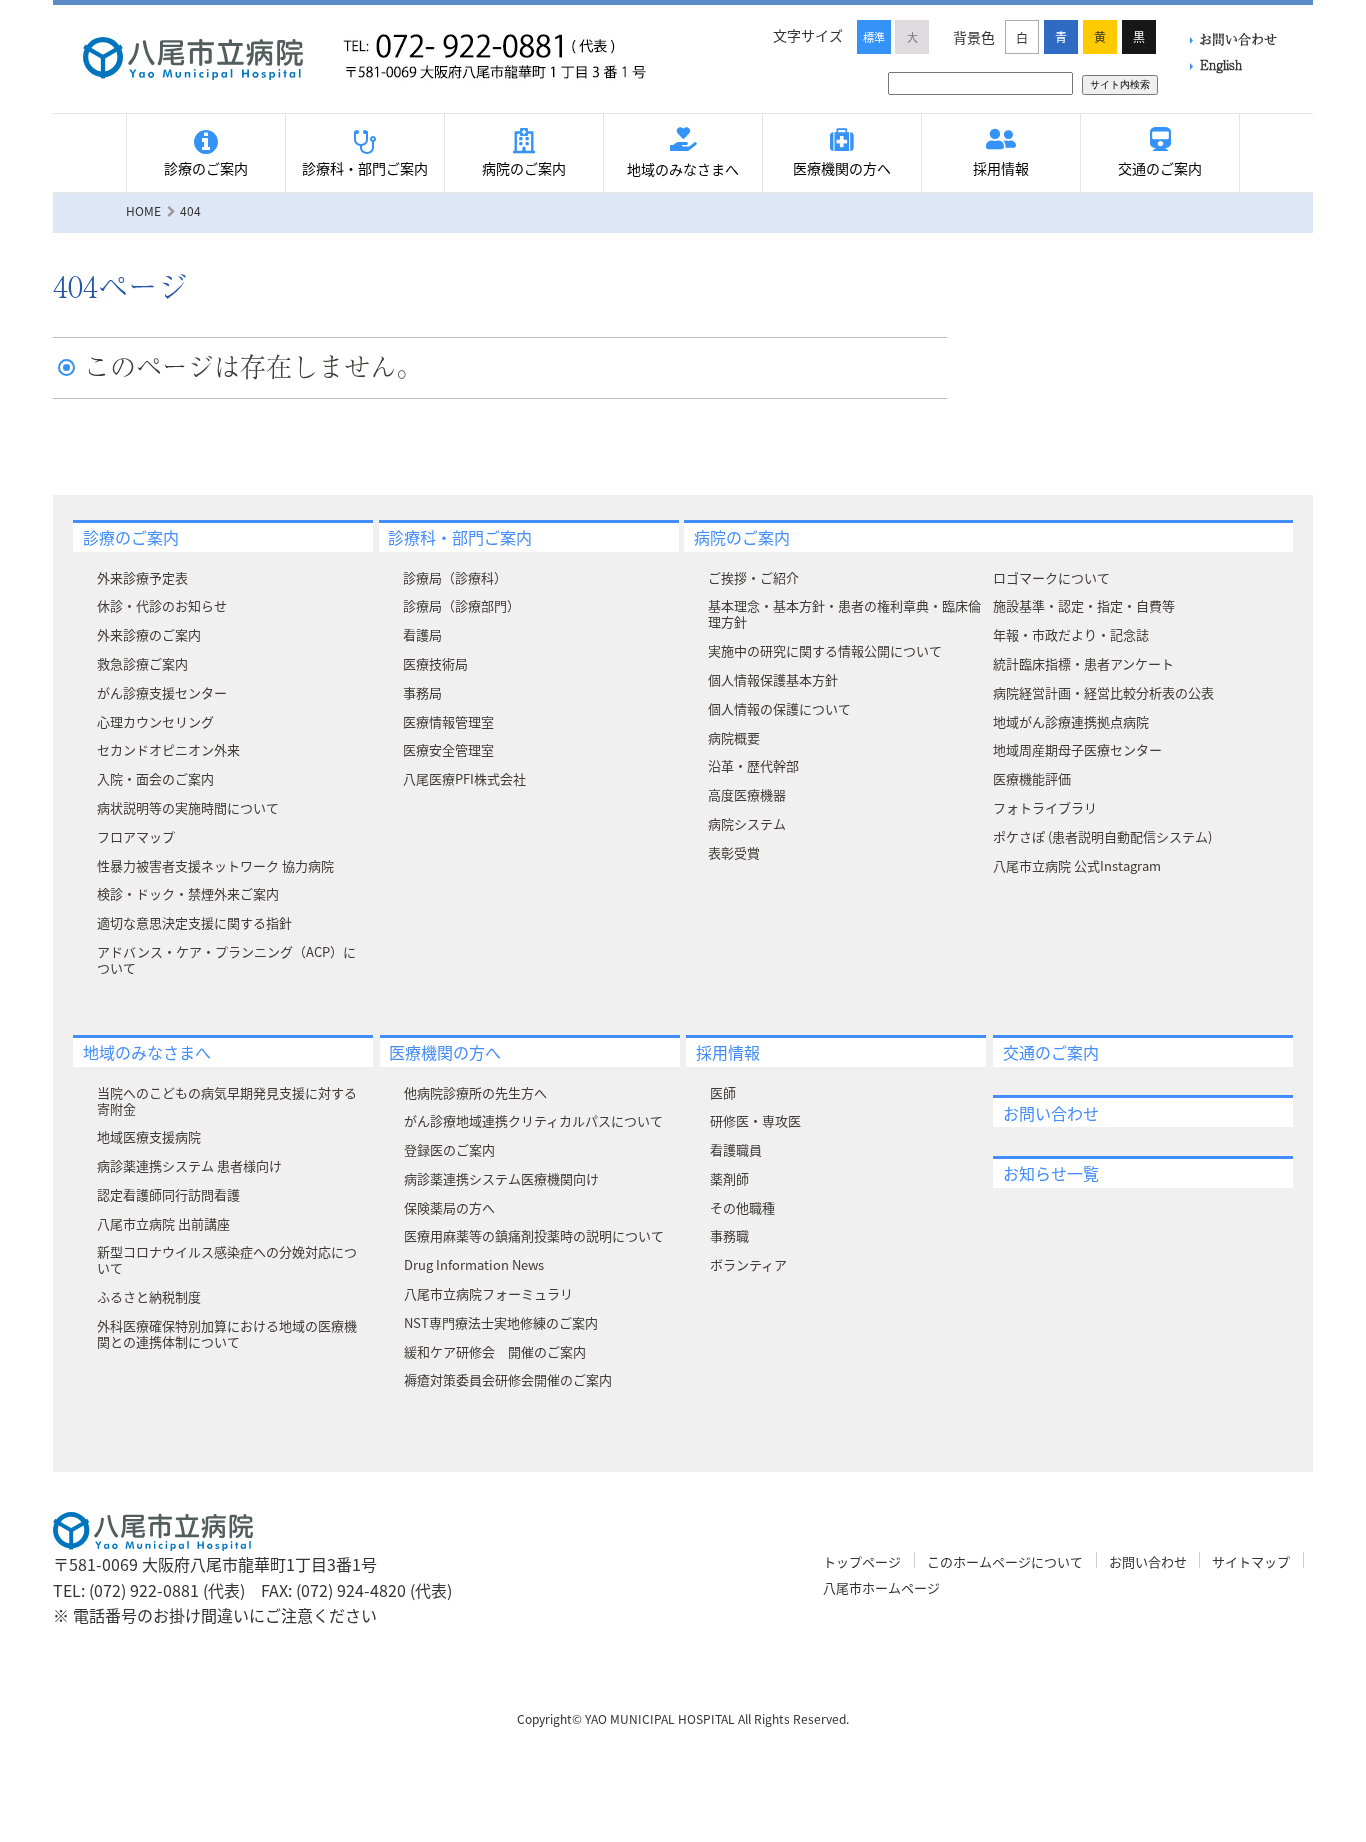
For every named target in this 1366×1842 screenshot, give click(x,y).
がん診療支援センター (162, 692)
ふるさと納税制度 (149, 1296)
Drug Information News (474, 1264)
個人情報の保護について (779, 708)
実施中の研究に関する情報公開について (825, 650)
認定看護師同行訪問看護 (168, 1194)
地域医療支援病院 (149, 1136)
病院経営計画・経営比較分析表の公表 (1103, 692)
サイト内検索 (1120, 84)
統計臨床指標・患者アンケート (1083, 663)
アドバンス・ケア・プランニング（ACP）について (226, 959)
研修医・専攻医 (755, 1120)
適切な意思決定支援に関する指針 (194, 922)
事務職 (729, 1235)
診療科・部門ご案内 (365, 168)
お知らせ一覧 (1051, 1173)
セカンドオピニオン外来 (168, 749)
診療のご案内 (206, 168)
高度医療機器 (747, 794)
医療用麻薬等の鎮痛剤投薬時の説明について (534, 1235)
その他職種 (742, 1207)
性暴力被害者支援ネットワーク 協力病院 (215, 865)
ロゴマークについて (1051, 577)
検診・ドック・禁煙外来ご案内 (188, 893)
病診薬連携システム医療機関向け (501, 1178)
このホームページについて (1005, 1561)
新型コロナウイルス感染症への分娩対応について (227, 1259)
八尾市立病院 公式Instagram (1077, 865)
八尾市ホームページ (881, 1587)
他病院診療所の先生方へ (475, 1092)
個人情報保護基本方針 (773, 679)
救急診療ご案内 (142, 663)
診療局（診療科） (455, 577)
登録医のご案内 (449, 1149)
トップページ (862, 1561)
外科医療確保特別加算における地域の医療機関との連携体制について (227, 1333)
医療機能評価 (1032, 778)
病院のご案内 (524, 168)
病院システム (747, 823)
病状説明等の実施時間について (188, 807)
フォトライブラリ (1045, 807)
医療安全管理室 (448, 749)
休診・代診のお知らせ (162, 605)
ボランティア (748, 1264)
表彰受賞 (734, 852)
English (1221, 64)
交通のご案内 (1160, 168)
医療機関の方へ (842, 168)
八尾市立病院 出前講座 (163, 1223)
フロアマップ (136, 836)
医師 (723, 1092)
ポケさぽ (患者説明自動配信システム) (1102, 836)
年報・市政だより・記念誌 (1071, 634)
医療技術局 (435, 663)
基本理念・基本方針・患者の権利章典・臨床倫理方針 (844, 613)
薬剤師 (729, 1178)
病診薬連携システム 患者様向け (189, 1165)
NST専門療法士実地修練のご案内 (501, 1322)
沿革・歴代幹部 (753, 765)
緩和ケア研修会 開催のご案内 (495, 1351)
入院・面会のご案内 (155, 778)
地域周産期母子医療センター (1077, 749)
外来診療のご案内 (149, 634)
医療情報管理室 (448, 721)
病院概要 (734, 737)
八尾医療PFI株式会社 (464, 778)
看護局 (422, 634)
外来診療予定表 (142, 577)
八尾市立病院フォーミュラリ (488, 1293)
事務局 (422, 692)
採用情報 (1001, 168)
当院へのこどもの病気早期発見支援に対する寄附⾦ (227, 1100)
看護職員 (736, 1149)
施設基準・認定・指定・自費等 (1084, 605)
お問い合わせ (1238, 38)
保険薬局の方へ (449, 1207)
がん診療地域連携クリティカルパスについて (533, 1120)
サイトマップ (1251, 1561)
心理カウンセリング (155, 721)
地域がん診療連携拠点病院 (1071, 721)
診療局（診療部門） (461, 605)
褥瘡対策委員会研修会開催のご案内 (508, 1379)
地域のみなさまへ (683, 169)
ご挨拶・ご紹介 (753, 577)
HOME (143, 210)
